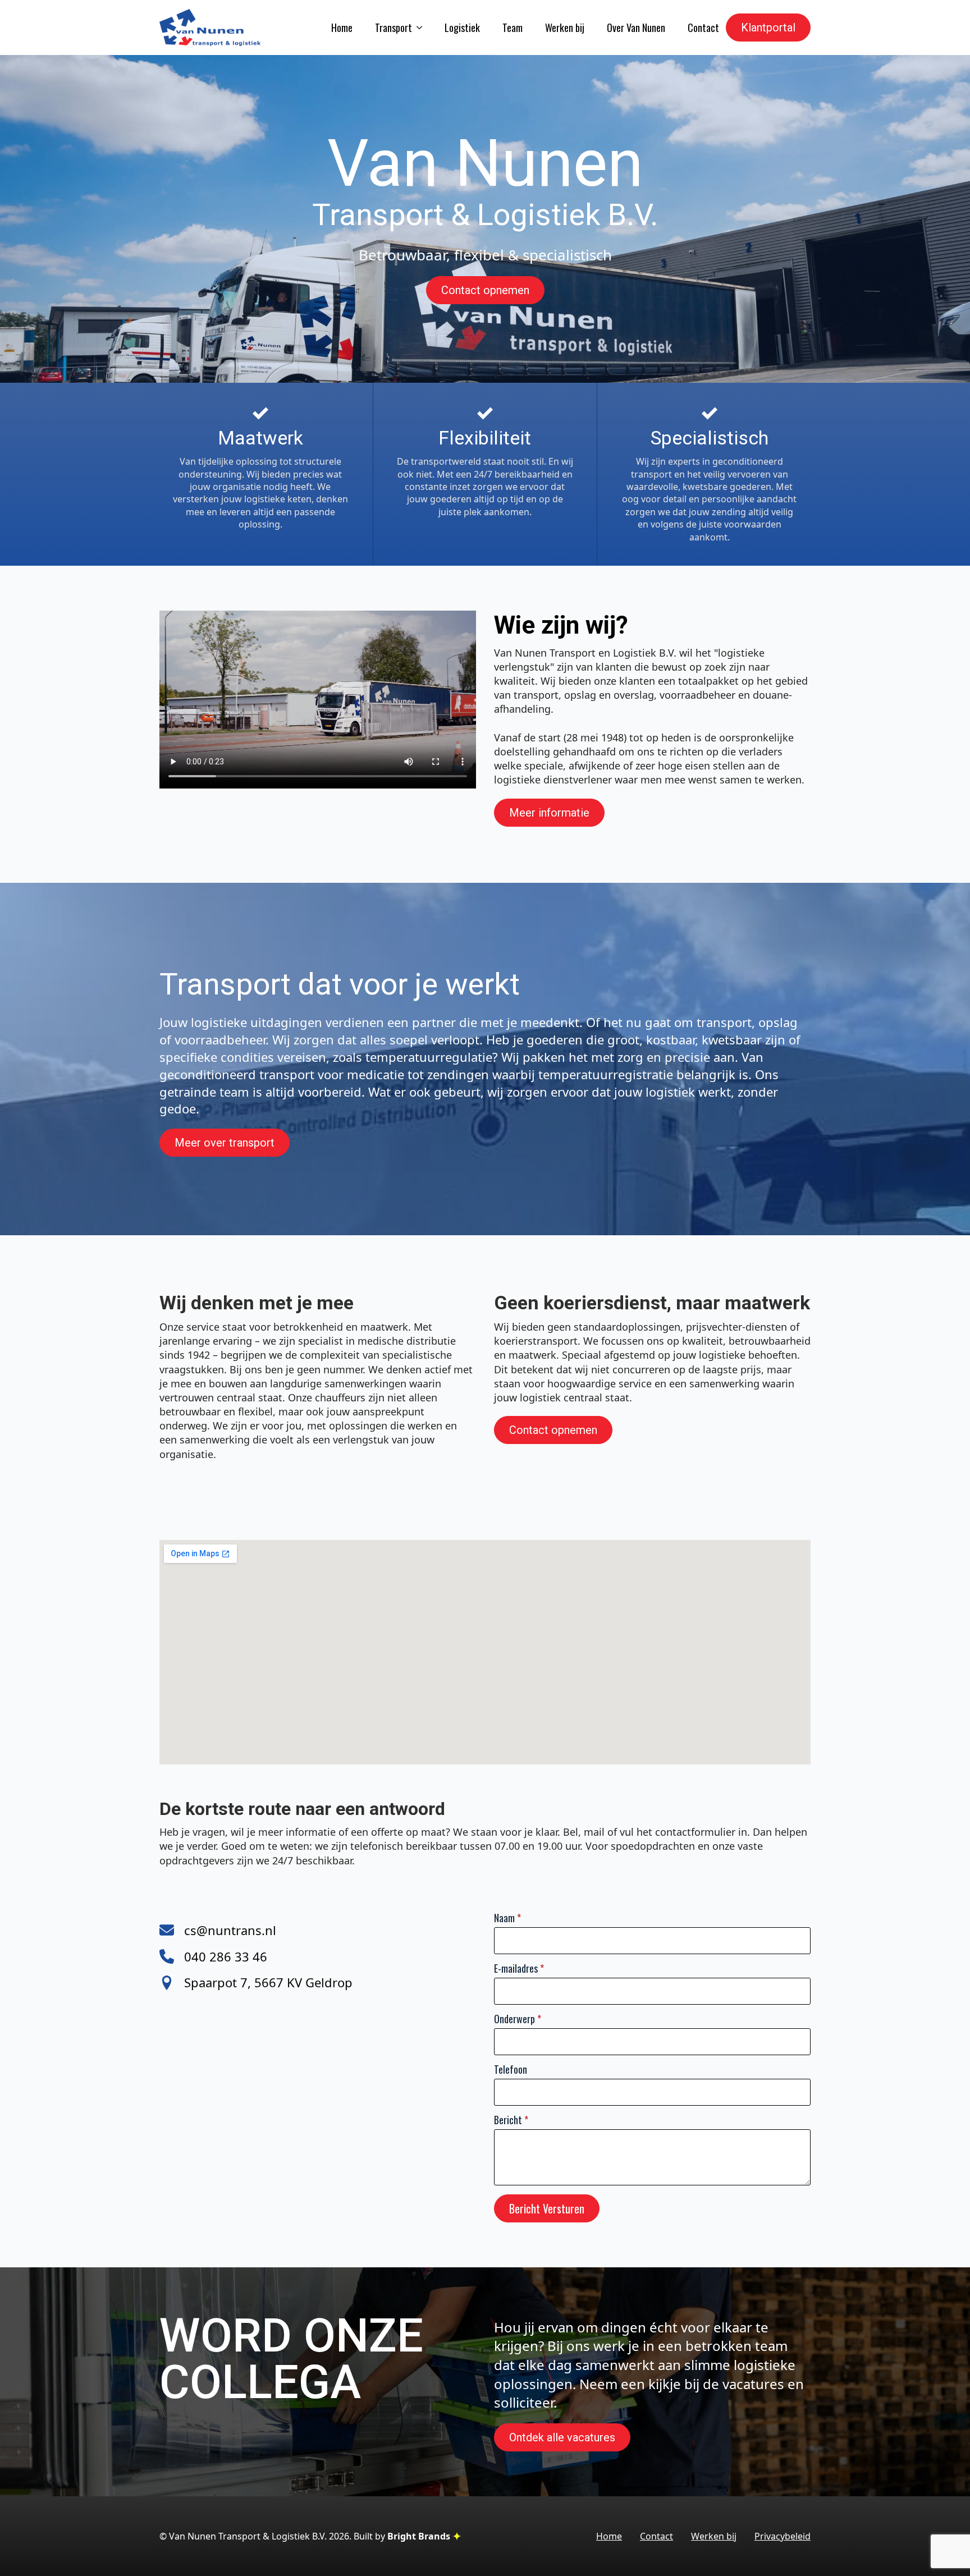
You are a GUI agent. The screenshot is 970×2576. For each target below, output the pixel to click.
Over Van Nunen (636, 27)
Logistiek (462, 27)
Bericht (511, 2120)
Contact (703, 27)
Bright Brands (420, 2536)
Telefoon (511, 2069)
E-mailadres (519, 1968)
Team (513, 27)
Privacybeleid (783, 2536)
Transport (394, 27)
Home (342, 27)
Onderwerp (518, 2019)
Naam (507, 1918)
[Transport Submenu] (417, 27)
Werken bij (565, 27)
